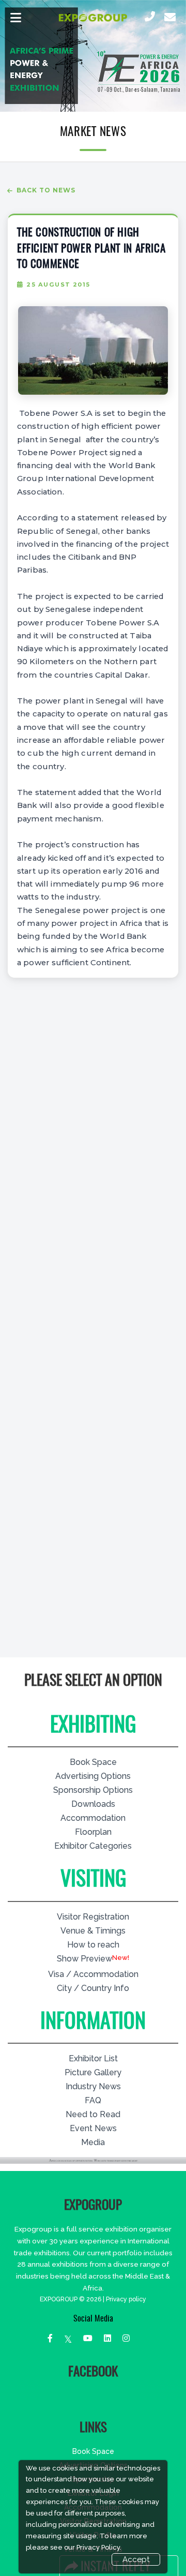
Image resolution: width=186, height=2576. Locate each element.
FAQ (93, 2100)
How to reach (93, 1945)
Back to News (46, 190)
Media (93, 2142)
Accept (136, 2559)
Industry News (93, 2086)
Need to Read (93, 2114)
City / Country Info (93, 1988)
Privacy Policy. (99, 2547)
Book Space (93, 1762)
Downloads (93, 1804)
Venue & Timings (93, 1931)
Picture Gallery (93, 2072)
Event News (93, 2128)
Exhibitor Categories (93, 1846)
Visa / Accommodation (93, 1974)
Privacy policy (126, 2299)
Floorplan (93, 1832)
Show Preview (84, 1959)
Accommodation (93, 1818)
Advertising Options (93, 1776)
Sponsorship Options (93, 1790)
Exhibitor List (93, 2058)
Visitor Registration (93, 1917)
